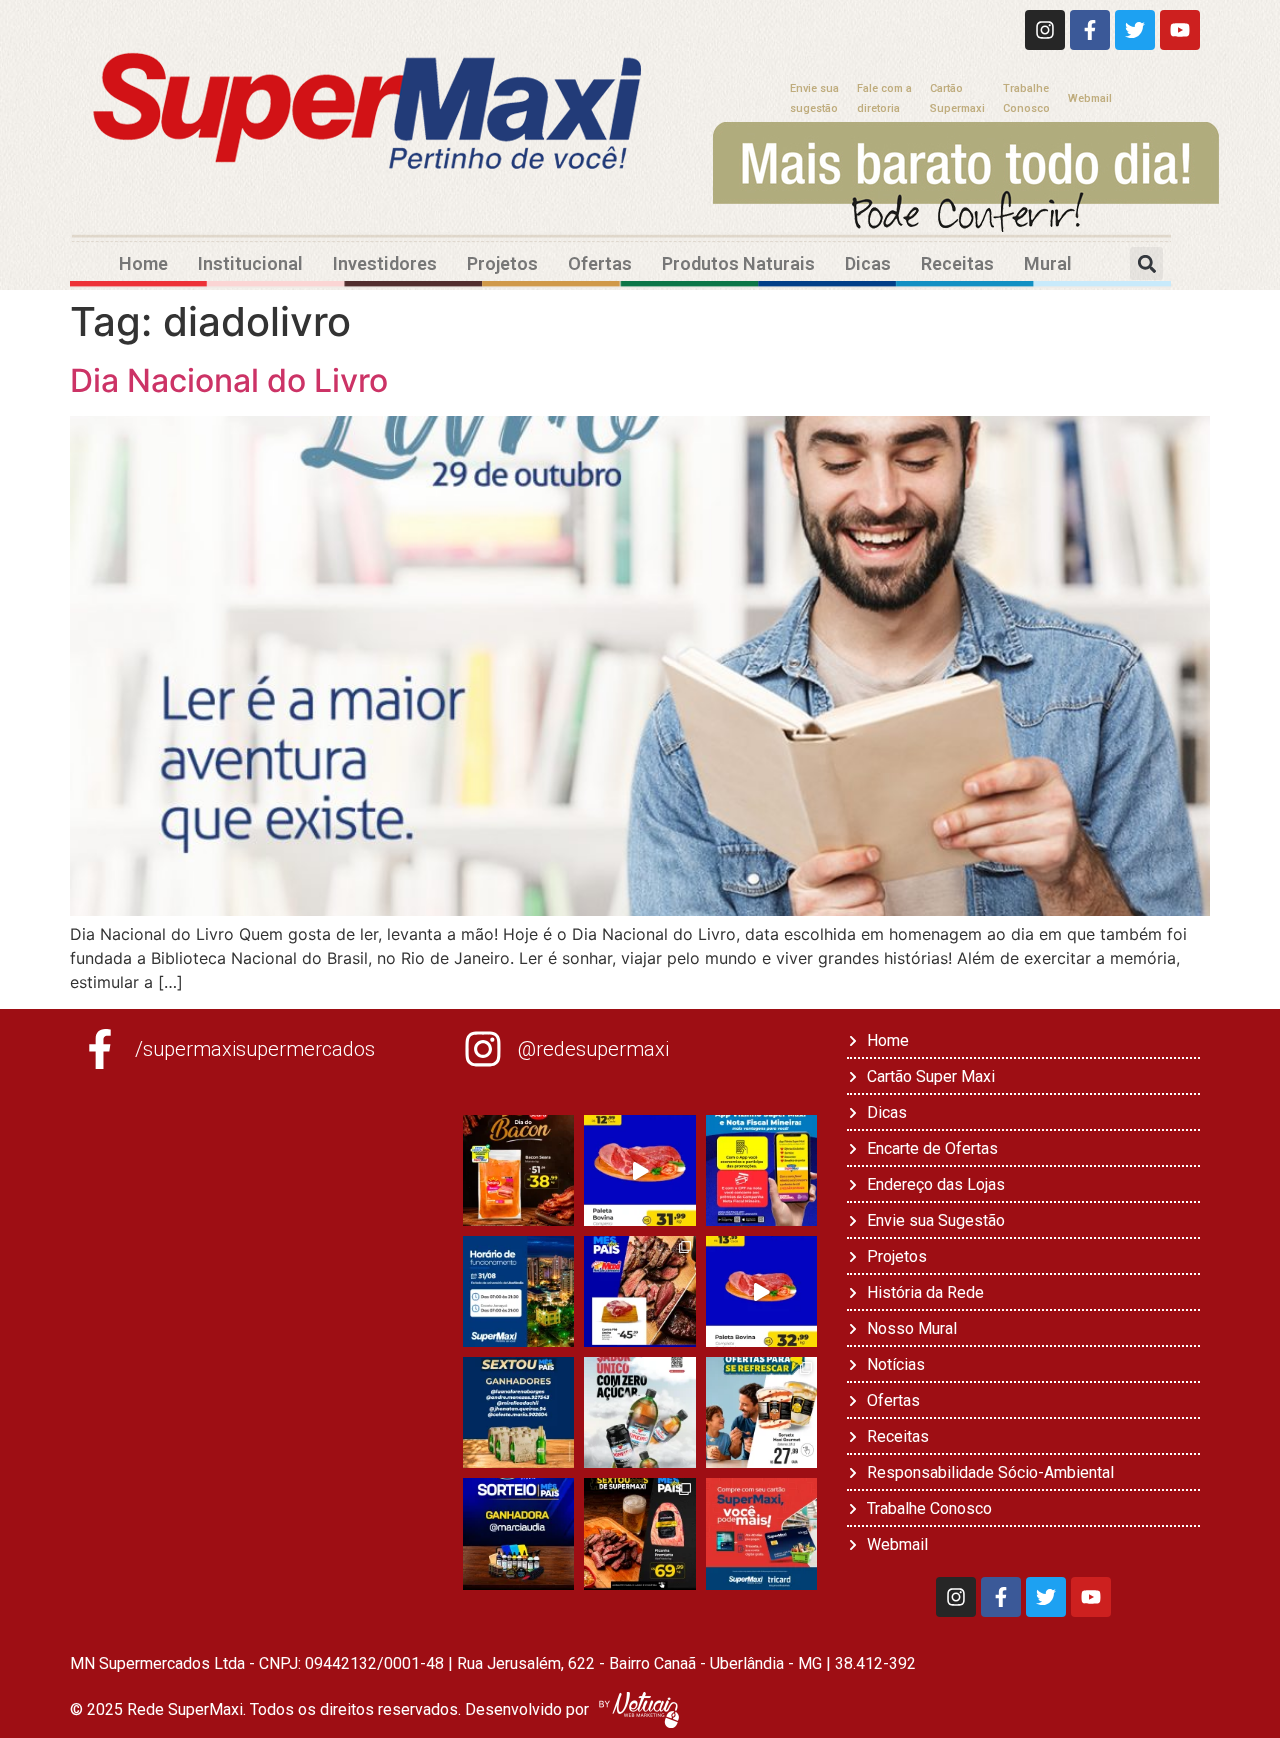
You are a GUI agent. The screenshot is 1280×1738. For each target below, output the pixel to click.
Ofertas (600, 263)
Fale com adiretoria (884, 98)
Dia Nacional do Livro (229, 380)
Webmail (1090, 98)
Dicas (868, 263)
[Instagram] (1045, 30)
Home (143, 263)
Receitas (957, 263)
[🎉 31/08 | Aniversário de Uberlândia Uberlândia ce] (518, 1291)
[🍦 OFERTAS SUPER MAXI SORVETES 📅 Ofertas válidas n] (761, 1412)
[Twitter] (1135, 30)
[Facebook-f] (1090, 30)
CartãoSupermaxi (957, 98)
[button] (1146, 263)
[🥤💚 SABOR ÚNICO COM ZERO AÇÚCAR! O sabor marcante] (639, 1412)
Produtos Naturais (738, 263)
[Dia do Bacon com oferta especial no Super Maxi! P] (518, 1170)
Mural (1048, 263)
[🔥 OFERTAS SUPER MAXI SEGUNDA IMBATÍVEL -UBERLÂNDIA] (639, 1170)
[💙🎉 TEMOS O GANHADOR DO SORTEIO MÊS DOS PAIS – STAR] (518, 1533)
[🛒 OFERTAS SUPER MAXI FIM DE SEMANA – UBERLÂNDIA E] (639, 1291)
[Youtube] (1180, 30)
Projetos (502, 263)
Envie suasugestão (814, 98)
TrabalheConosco (1026, 98)
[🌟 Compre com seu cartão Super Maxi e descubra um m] (761, 1533)
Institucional (250, 263)
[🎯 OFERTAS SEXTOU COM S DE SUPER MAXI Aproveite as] (639, 1533)
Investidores (385, 263)
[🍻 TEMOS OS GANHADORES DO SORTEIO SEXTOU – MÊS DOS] (518, 1412)
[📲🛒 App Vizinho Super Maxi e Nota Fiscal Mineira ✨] (761, 1170)
